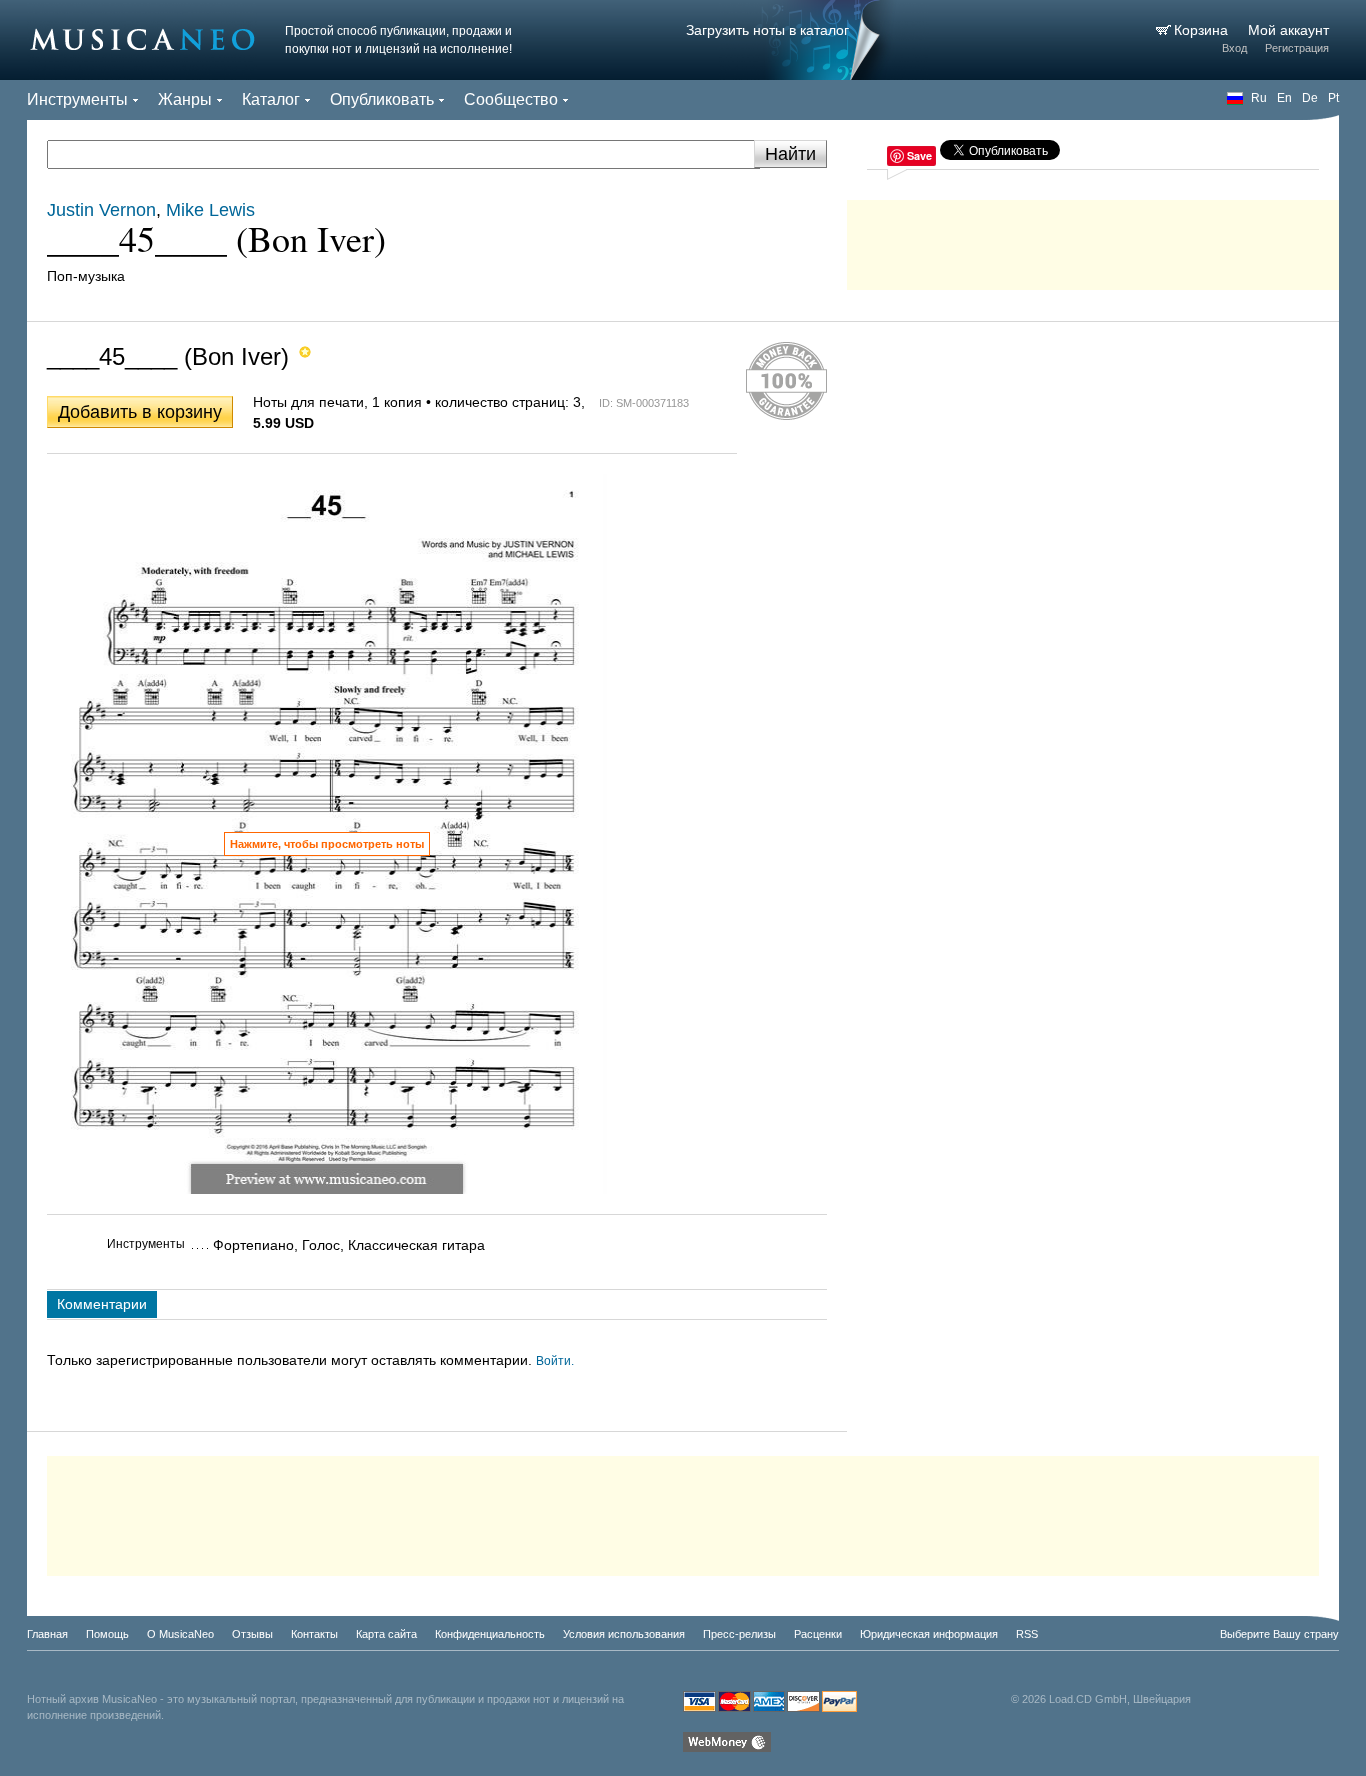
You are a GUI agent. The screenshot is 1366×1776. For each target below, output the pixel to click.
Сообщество (511, 99)
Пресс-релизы (739, 1634)
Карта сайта (386, 1634)
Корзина (1203, 30)
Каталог (271, 99)
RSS (1027, 1634)
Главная (47, 1634)
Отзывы (252, 1634)
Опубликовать (382, 99)
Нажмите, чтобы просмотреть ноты (327, 844)
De (1310, 98)
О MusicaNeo (180, 1634)
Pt (1333, 98)
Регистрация (1297, 48)
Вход (1234, 48)
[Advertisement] (1093, 240)
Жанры (185, 99)
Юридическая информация (929, 1634)
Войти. (555, 1361)
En (1284, 98)
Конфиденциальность (490, 1634)
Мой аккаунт (1288, 30)
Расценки (818, 1634)
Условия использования (624, 1634)
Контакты (314, 1634)
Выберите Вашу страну (1279, 1634)
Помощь (107, 1634)
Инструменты (77, 99)
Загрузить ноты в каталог (767, 30)
